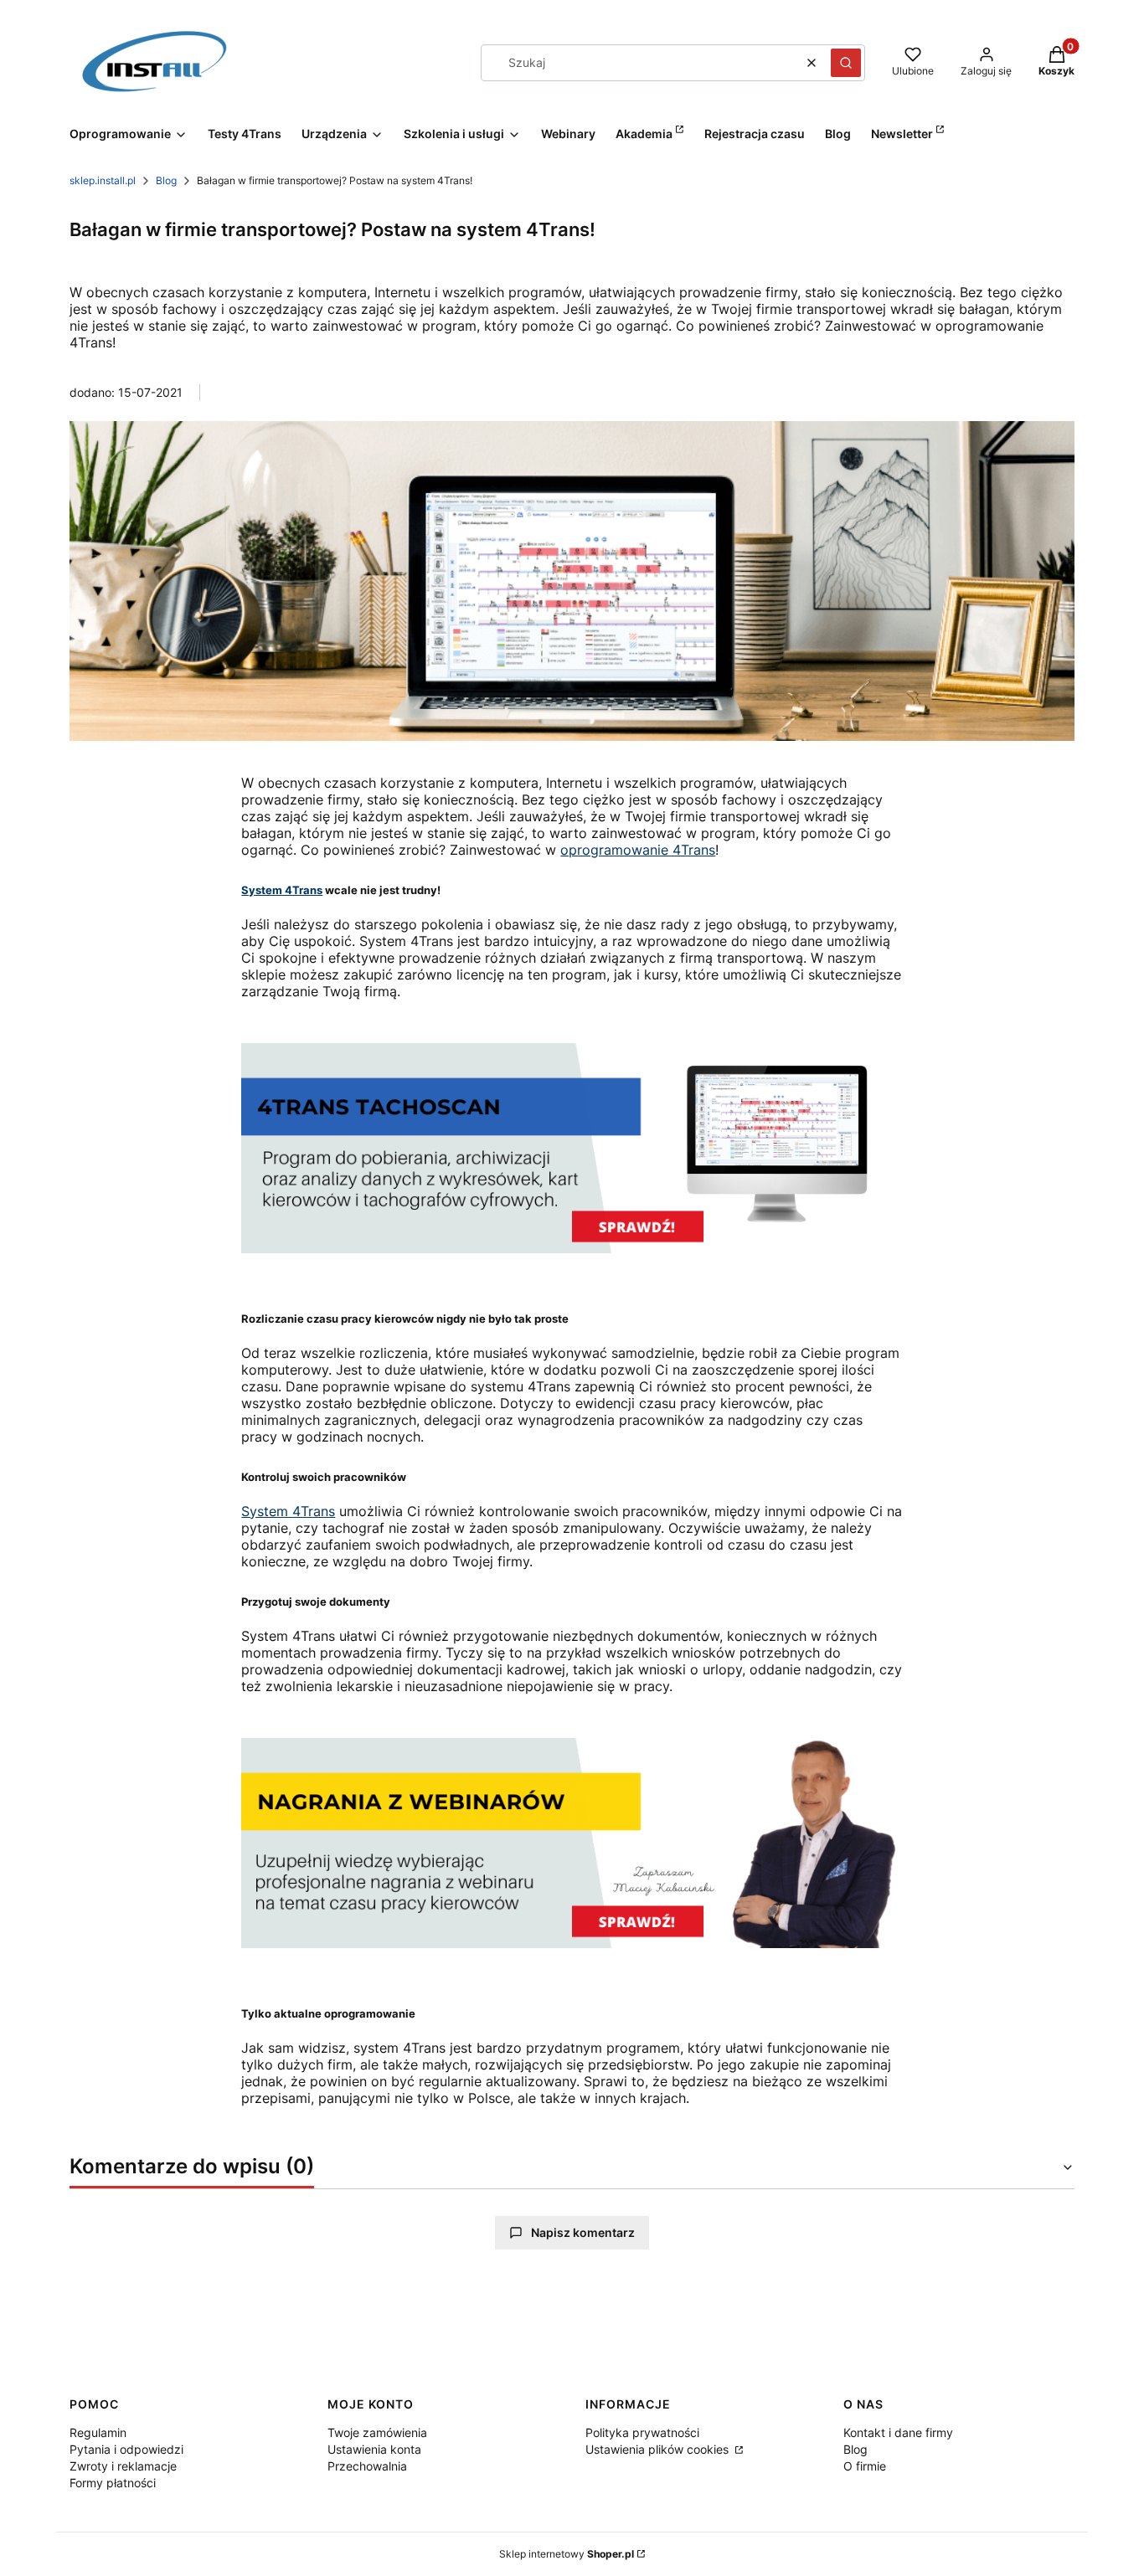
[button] (846, 63)
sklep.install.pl (103, 180)
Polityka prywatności (642, 2432)
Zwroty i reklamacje (123, 2466)
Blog (166, 180)
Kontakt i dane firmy (898, 2432)
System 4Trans (282, 890)
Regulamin (98, 2432)
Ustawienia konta (374, 2449)
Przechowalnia (367, 2466)
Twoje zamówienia (377, 2432)
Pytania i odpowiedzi (126, 2449)
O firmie (865, 2466)
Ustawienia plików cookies (659, 2449)
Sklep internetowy (567, 2554)
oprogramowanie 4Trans (638, 850)
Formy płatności (113, 2483)
